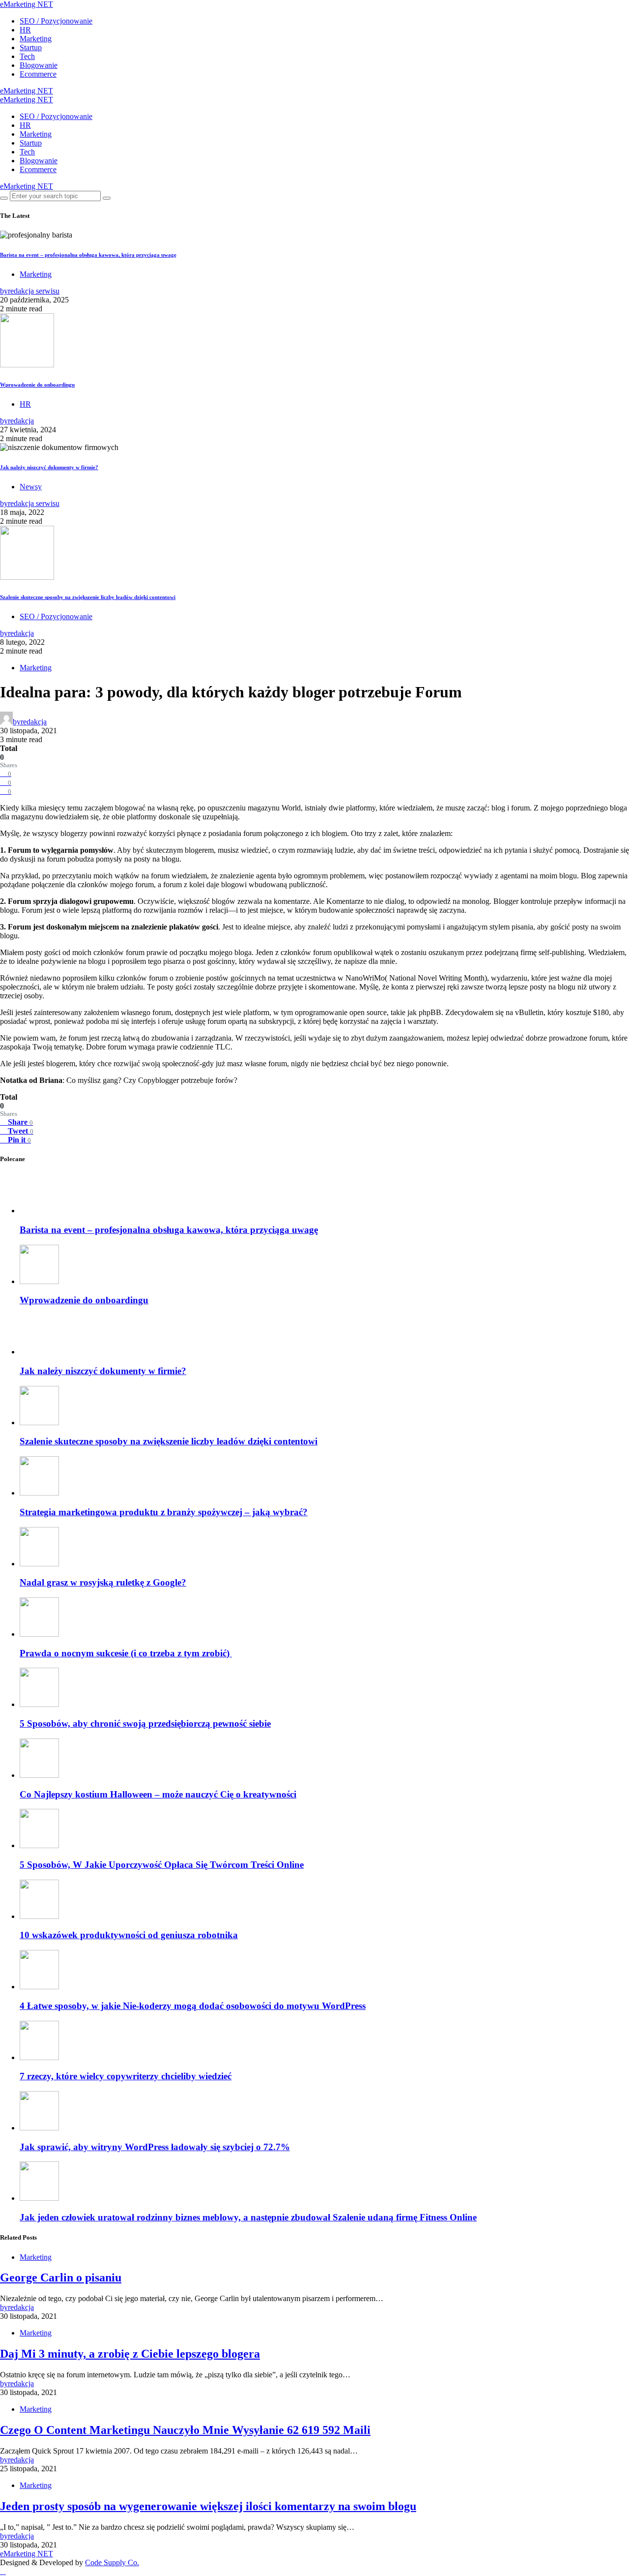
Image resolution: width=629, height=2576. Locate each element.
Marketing (36, 39)
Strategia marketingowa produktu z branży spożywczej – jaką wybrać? (164, 2208)
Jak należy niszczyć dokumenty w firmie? (49, 467)
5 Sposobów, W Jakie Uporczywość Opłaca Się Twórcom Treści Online (162, 2561)
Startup (31, 47)
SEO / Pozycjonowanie (56, 21)
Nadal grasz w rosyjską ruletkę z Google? (103, 2279)
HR (25, 30)
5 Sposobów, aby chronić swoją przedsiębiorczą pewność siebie (145, 2420)
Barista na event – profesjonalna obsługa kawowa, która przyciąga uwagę (88, 255)
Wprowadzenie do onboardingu (37, 385)
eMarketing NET (27, 4)
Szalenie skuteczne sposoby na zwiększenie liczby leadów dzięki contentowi (88, 597)
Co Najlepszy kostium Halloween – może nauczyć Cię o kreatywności (158, 2491)
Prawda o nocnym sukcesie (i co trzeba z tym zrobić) (126, 2350)
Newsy (31, 487)
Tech (27, 56)
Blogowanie (39, 65)
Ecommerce (38, 74)
